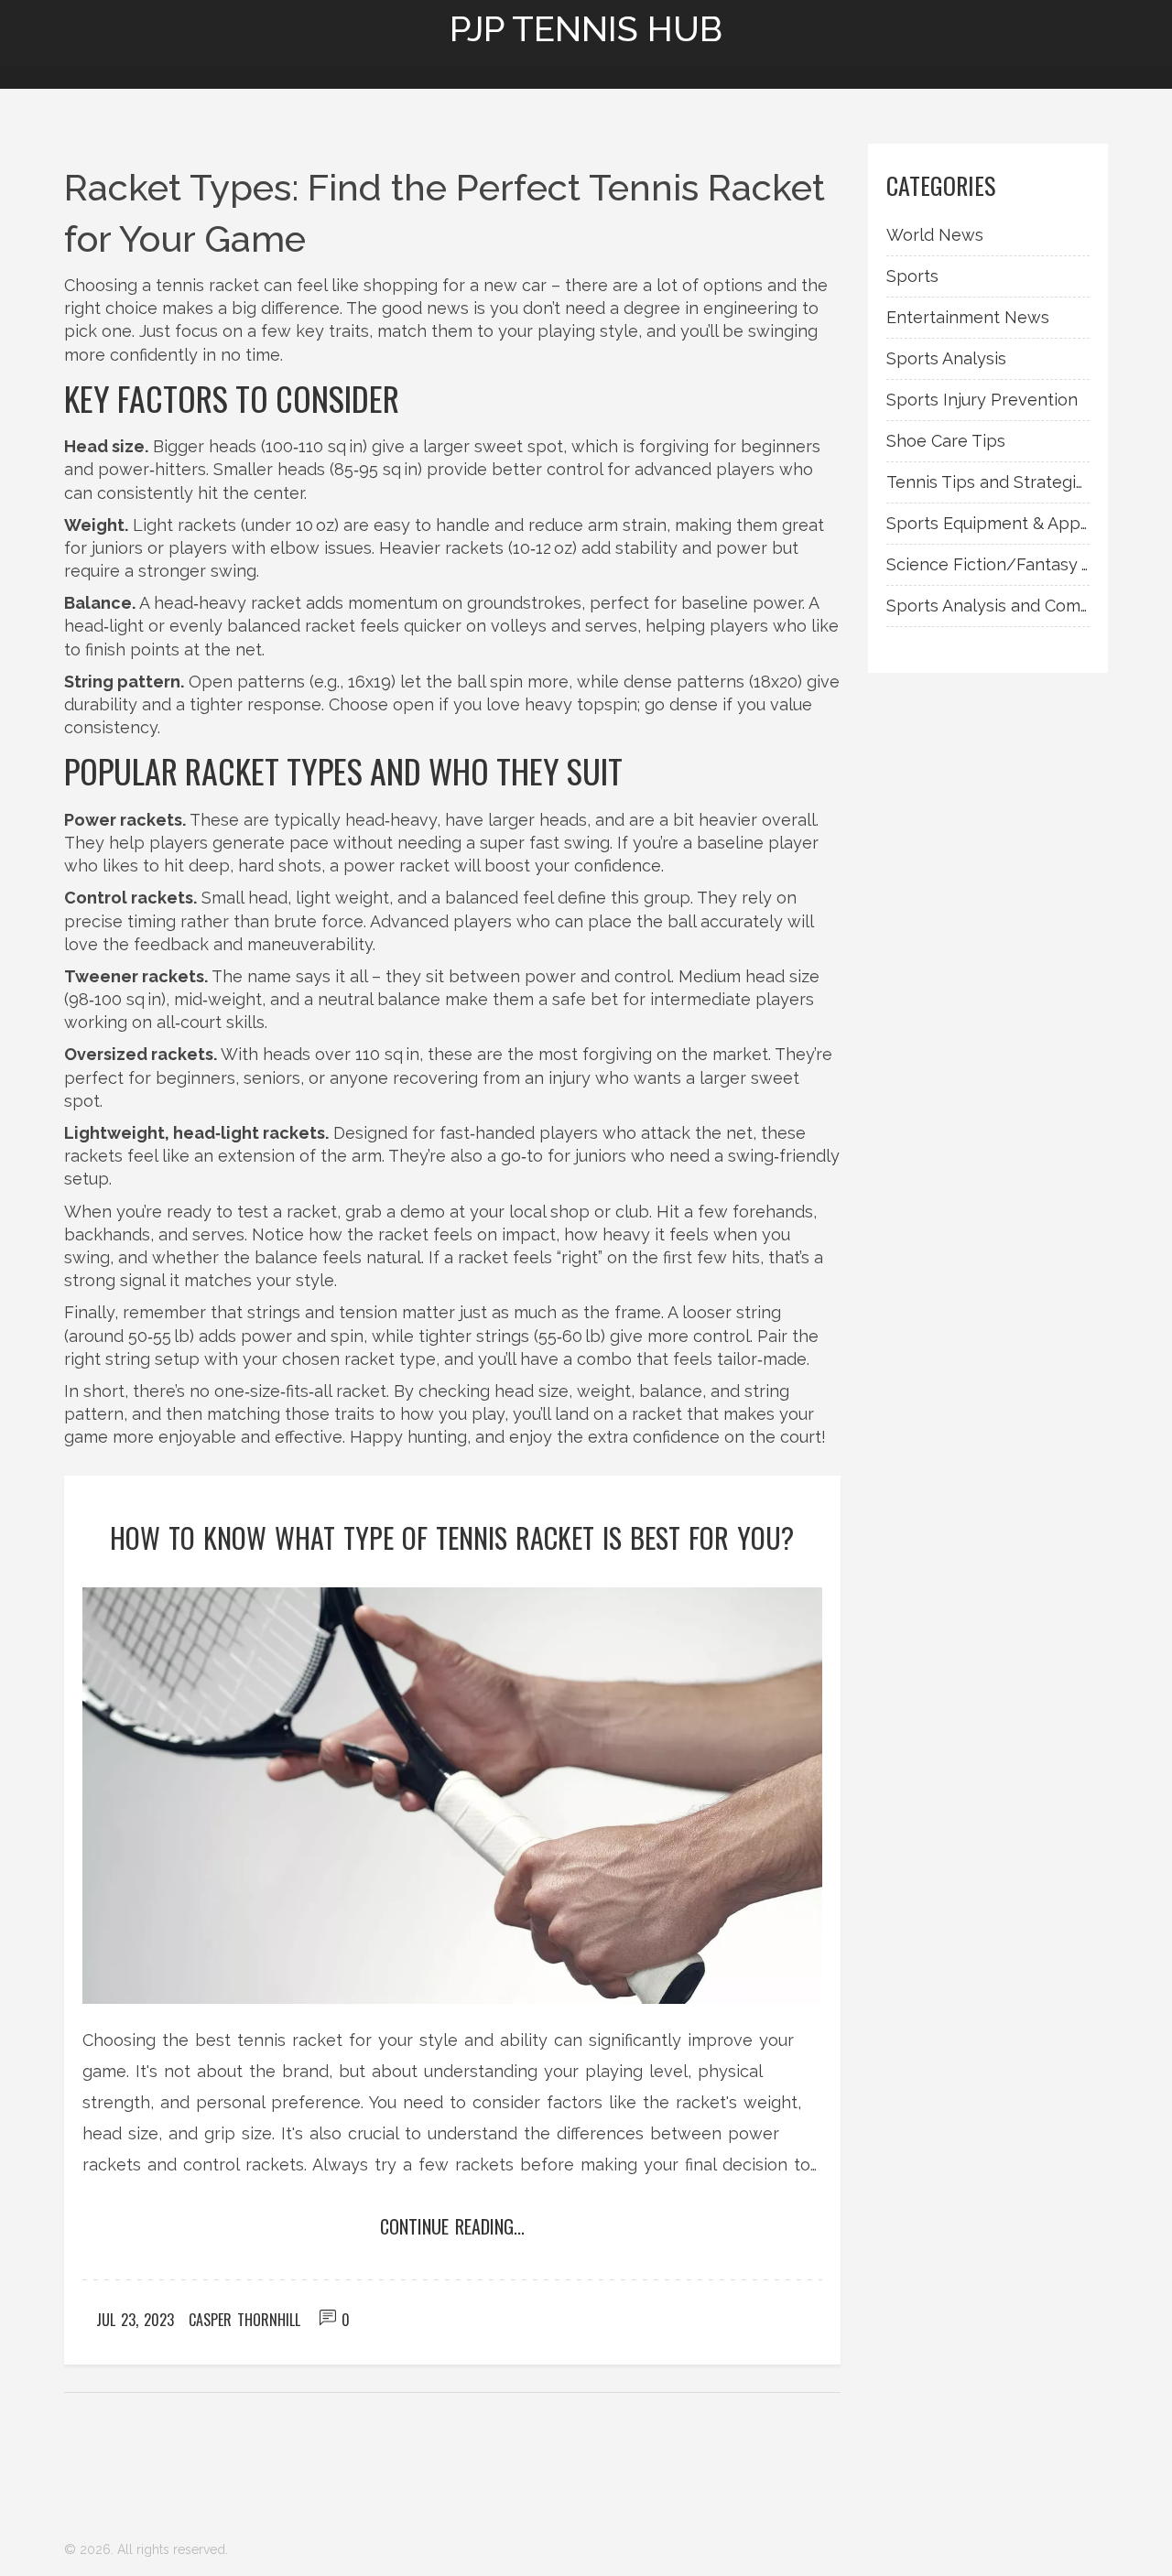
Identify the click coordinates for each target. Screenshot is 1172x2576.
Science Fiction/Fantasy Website (988, 564)
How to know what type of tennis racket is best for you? (452, 1537)
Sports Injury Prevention (982, 400)
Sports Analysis (946, 358)
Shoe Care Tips (946, 441)
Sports (912, 276)
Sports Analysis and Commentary (988, 606)
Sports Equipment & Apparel (988, 523)
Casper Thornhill (244, 2320)
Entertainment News (968, 317)
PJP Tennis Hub (586, 29)
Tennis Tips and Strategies (988, 482)
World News (935, 235)
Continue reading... (452, 2226)
